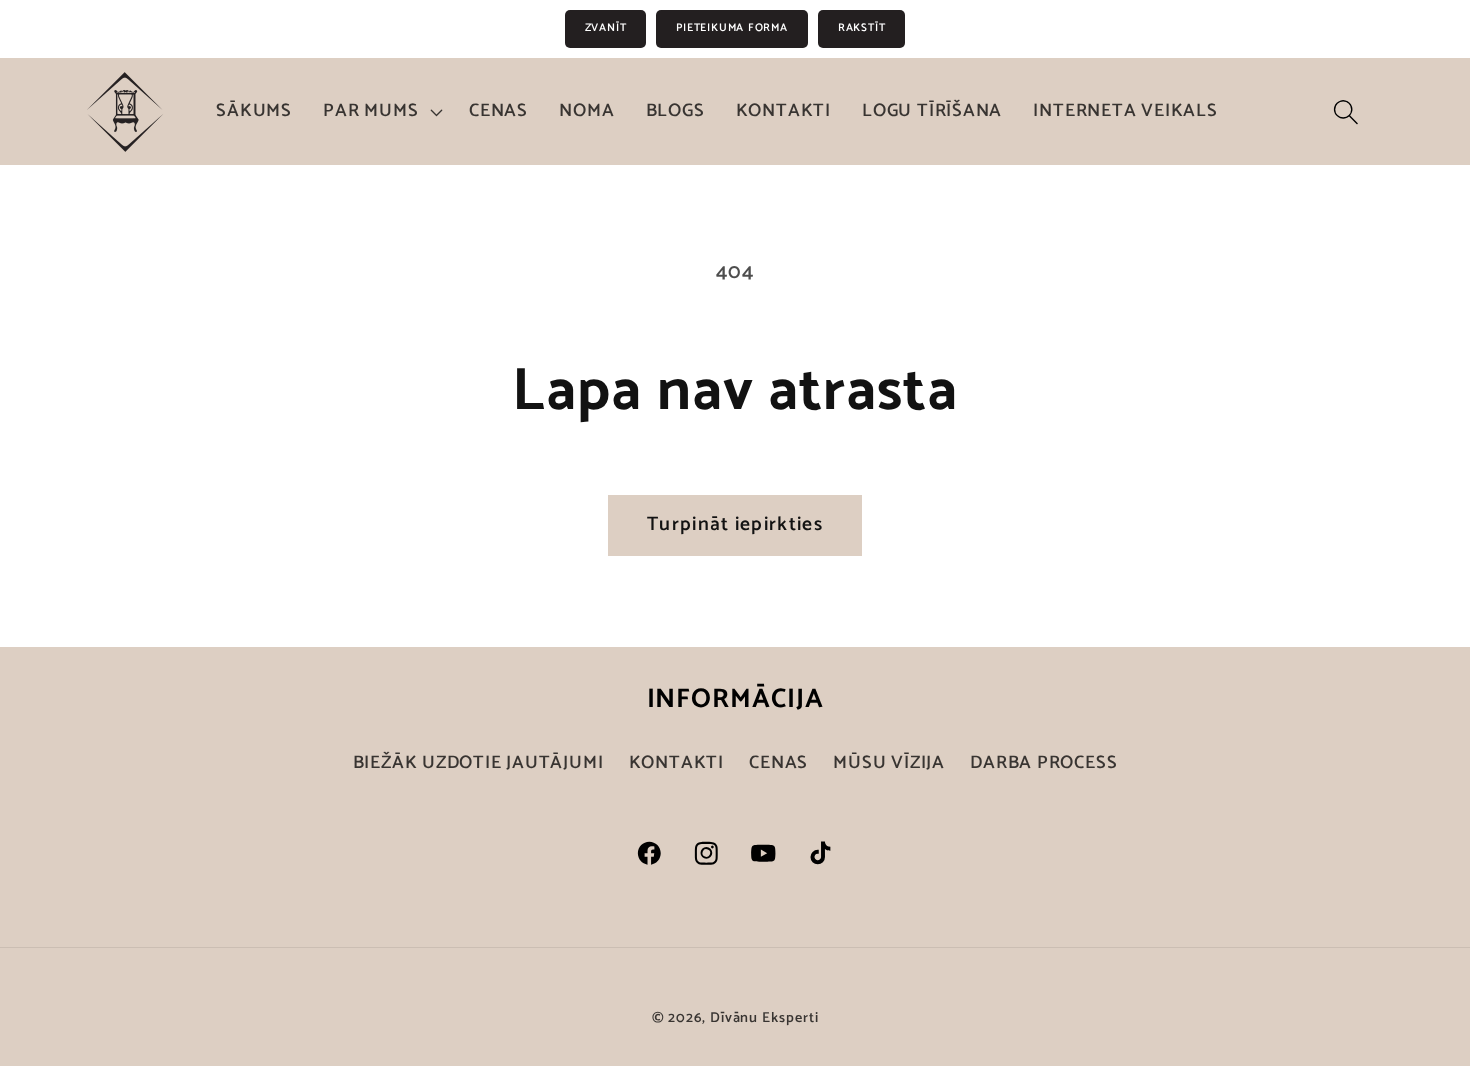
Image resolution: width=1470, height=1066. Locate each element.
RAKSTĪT (861, 28)
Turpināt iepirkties (735, 525)
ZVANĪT (606, 28)
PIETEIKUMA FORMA (731, 28)
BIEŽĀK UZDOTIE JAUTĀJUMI (478, 763)
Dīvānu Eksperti (764, 1018)
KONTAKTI (676, 763)
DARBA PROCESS (1043, 763)
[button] (381, 112)
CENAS (778, 763)
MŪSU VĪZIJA (889, 763)
